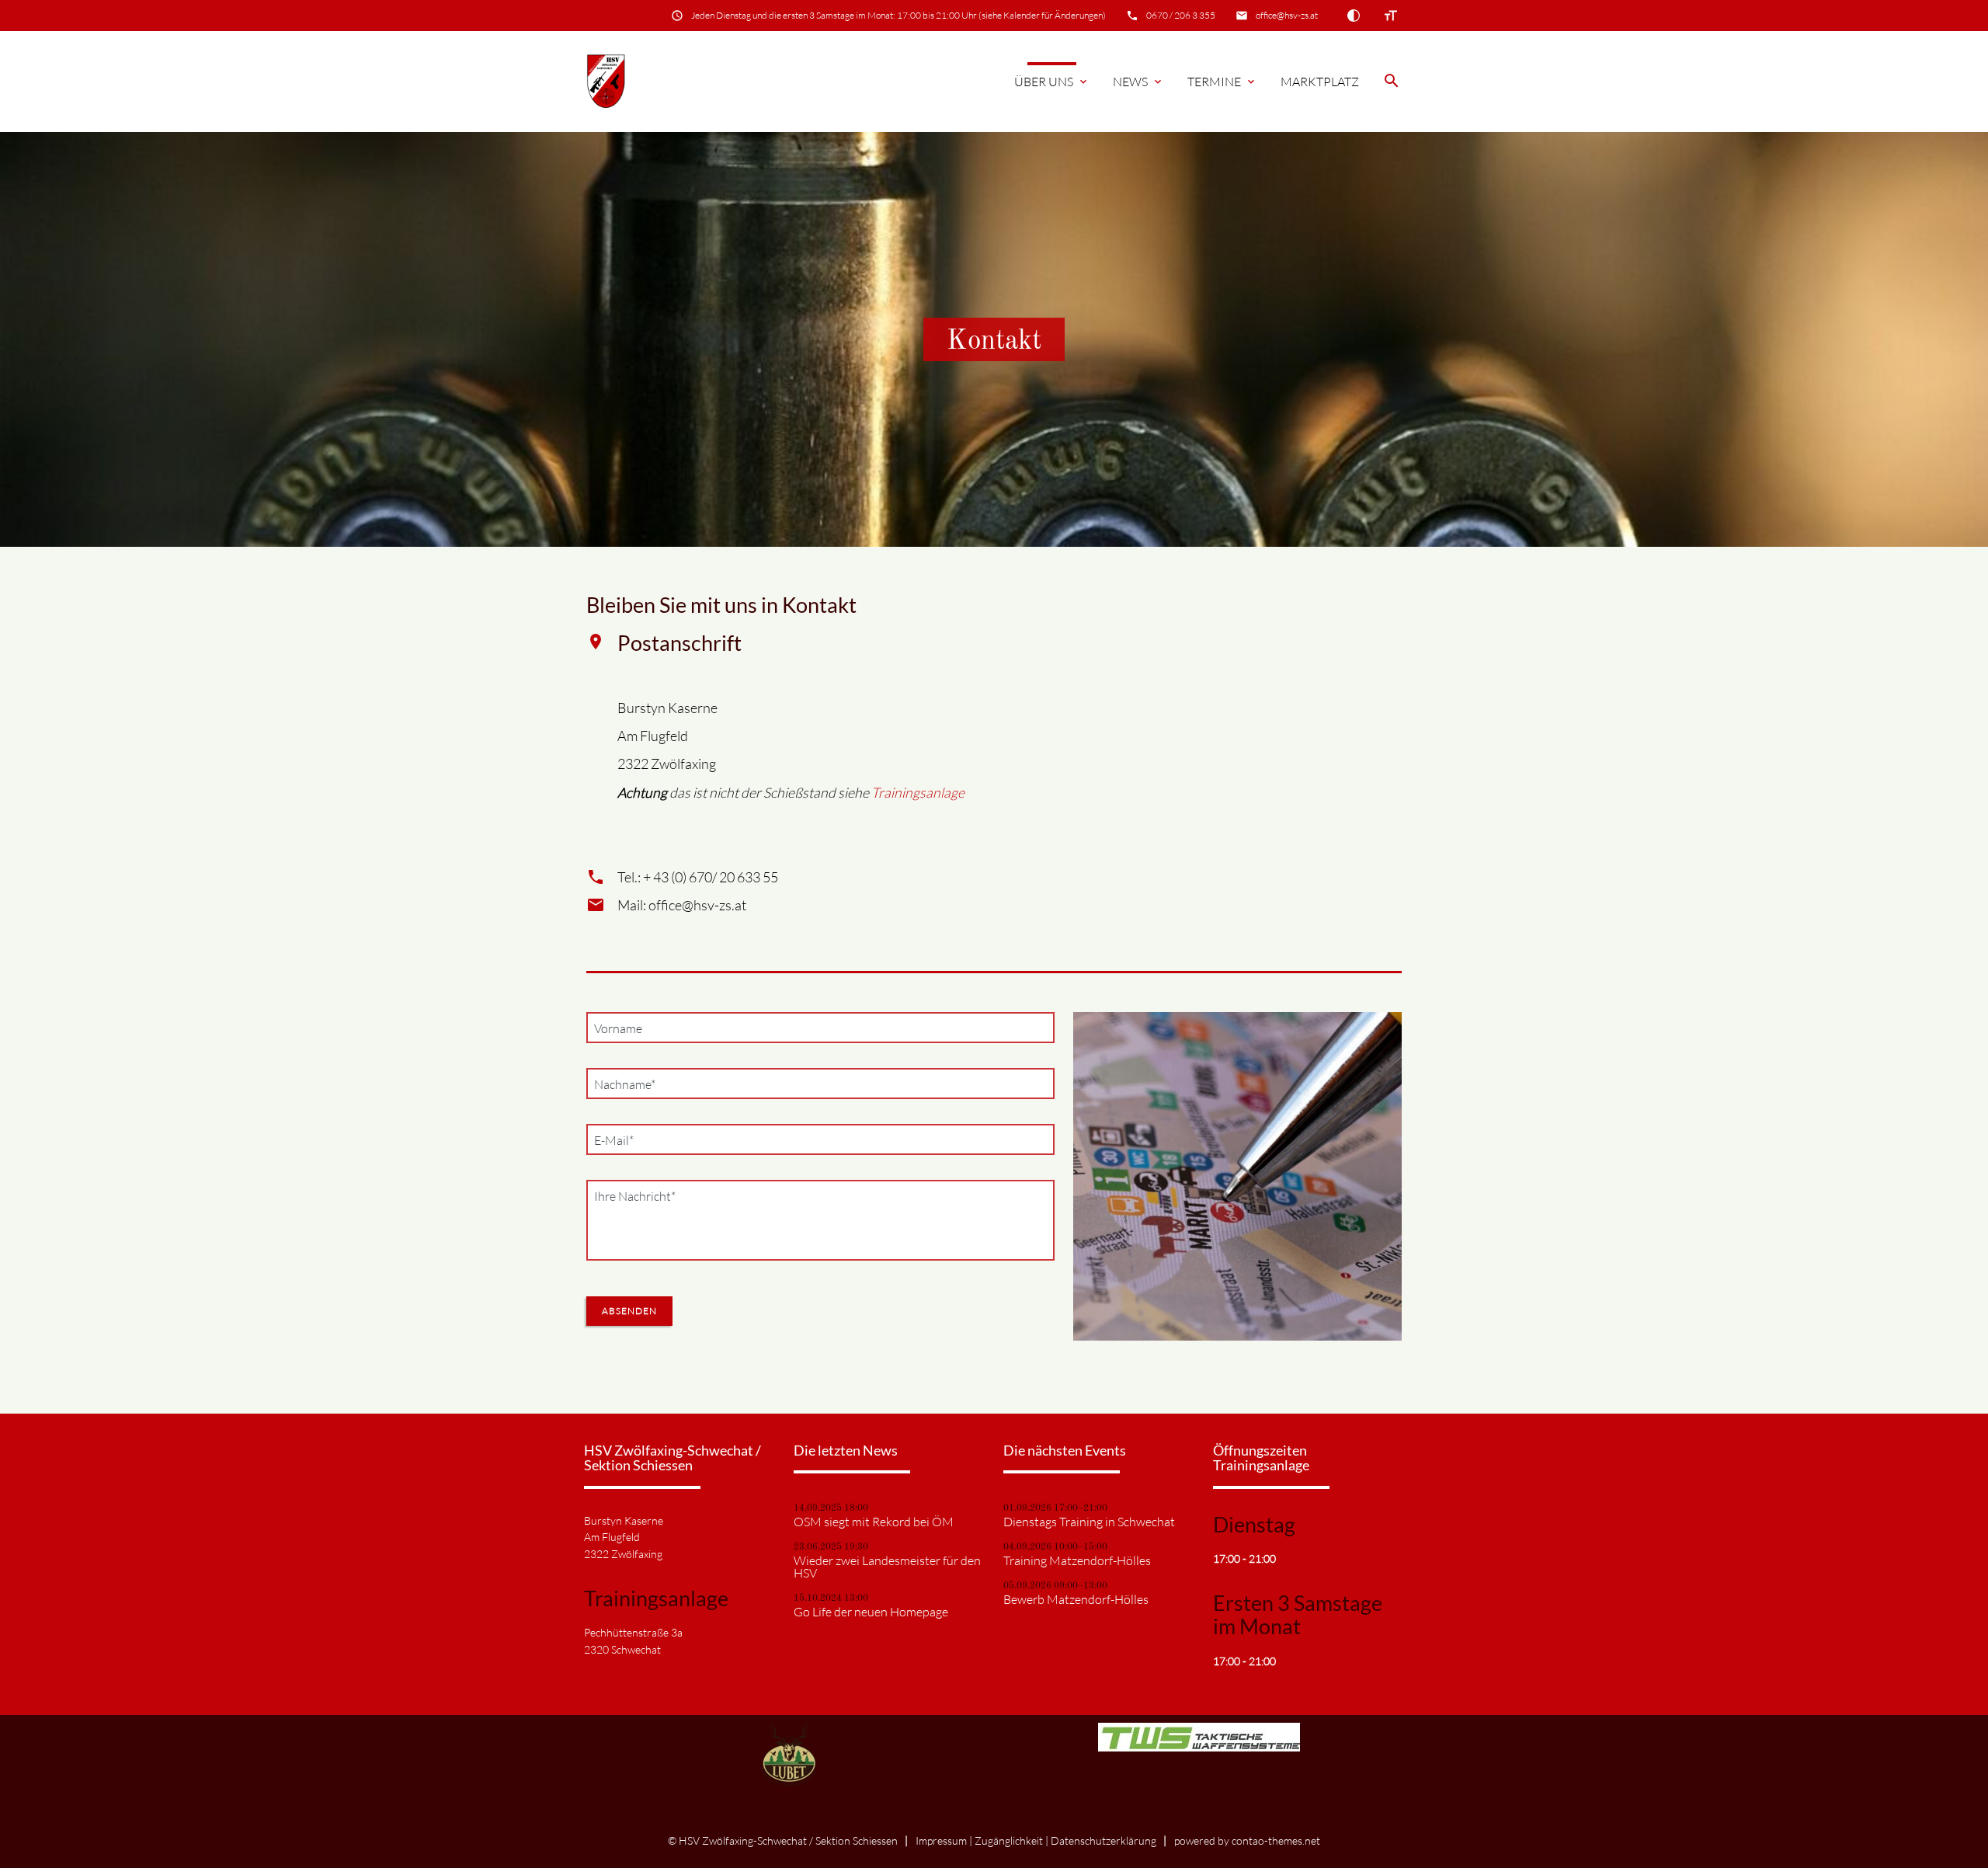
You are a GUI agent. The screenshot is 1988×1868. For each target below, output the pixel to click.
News (1138, 82)
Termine (1222, 82)
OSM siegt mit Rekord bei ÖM (874, 1522)
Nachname (624, 1084)
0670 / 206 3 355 (1181, 15)
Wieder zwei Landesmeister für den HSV (887, 1567)
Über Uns (1052, 82)
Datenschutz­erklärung (1103, 1840)
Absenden (629, 1311)
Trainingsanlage (918, 792)
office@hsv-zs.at (1287, 15)
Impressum (941, 1840)
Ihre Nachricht (634, 1196)
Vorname (618, 1028)
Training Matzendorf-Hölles (1077, 1560)
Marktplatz (1320, 82)
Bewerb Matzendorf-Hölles (1076, 1599)
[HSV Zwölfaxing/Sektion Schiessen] (606, 82)
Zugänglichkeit (1009, 1840)
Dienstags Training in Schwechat (1089, 1522)
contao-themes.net (1276, 1840)
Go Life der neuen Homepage (871, 1612)
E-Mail (617, 1140)
